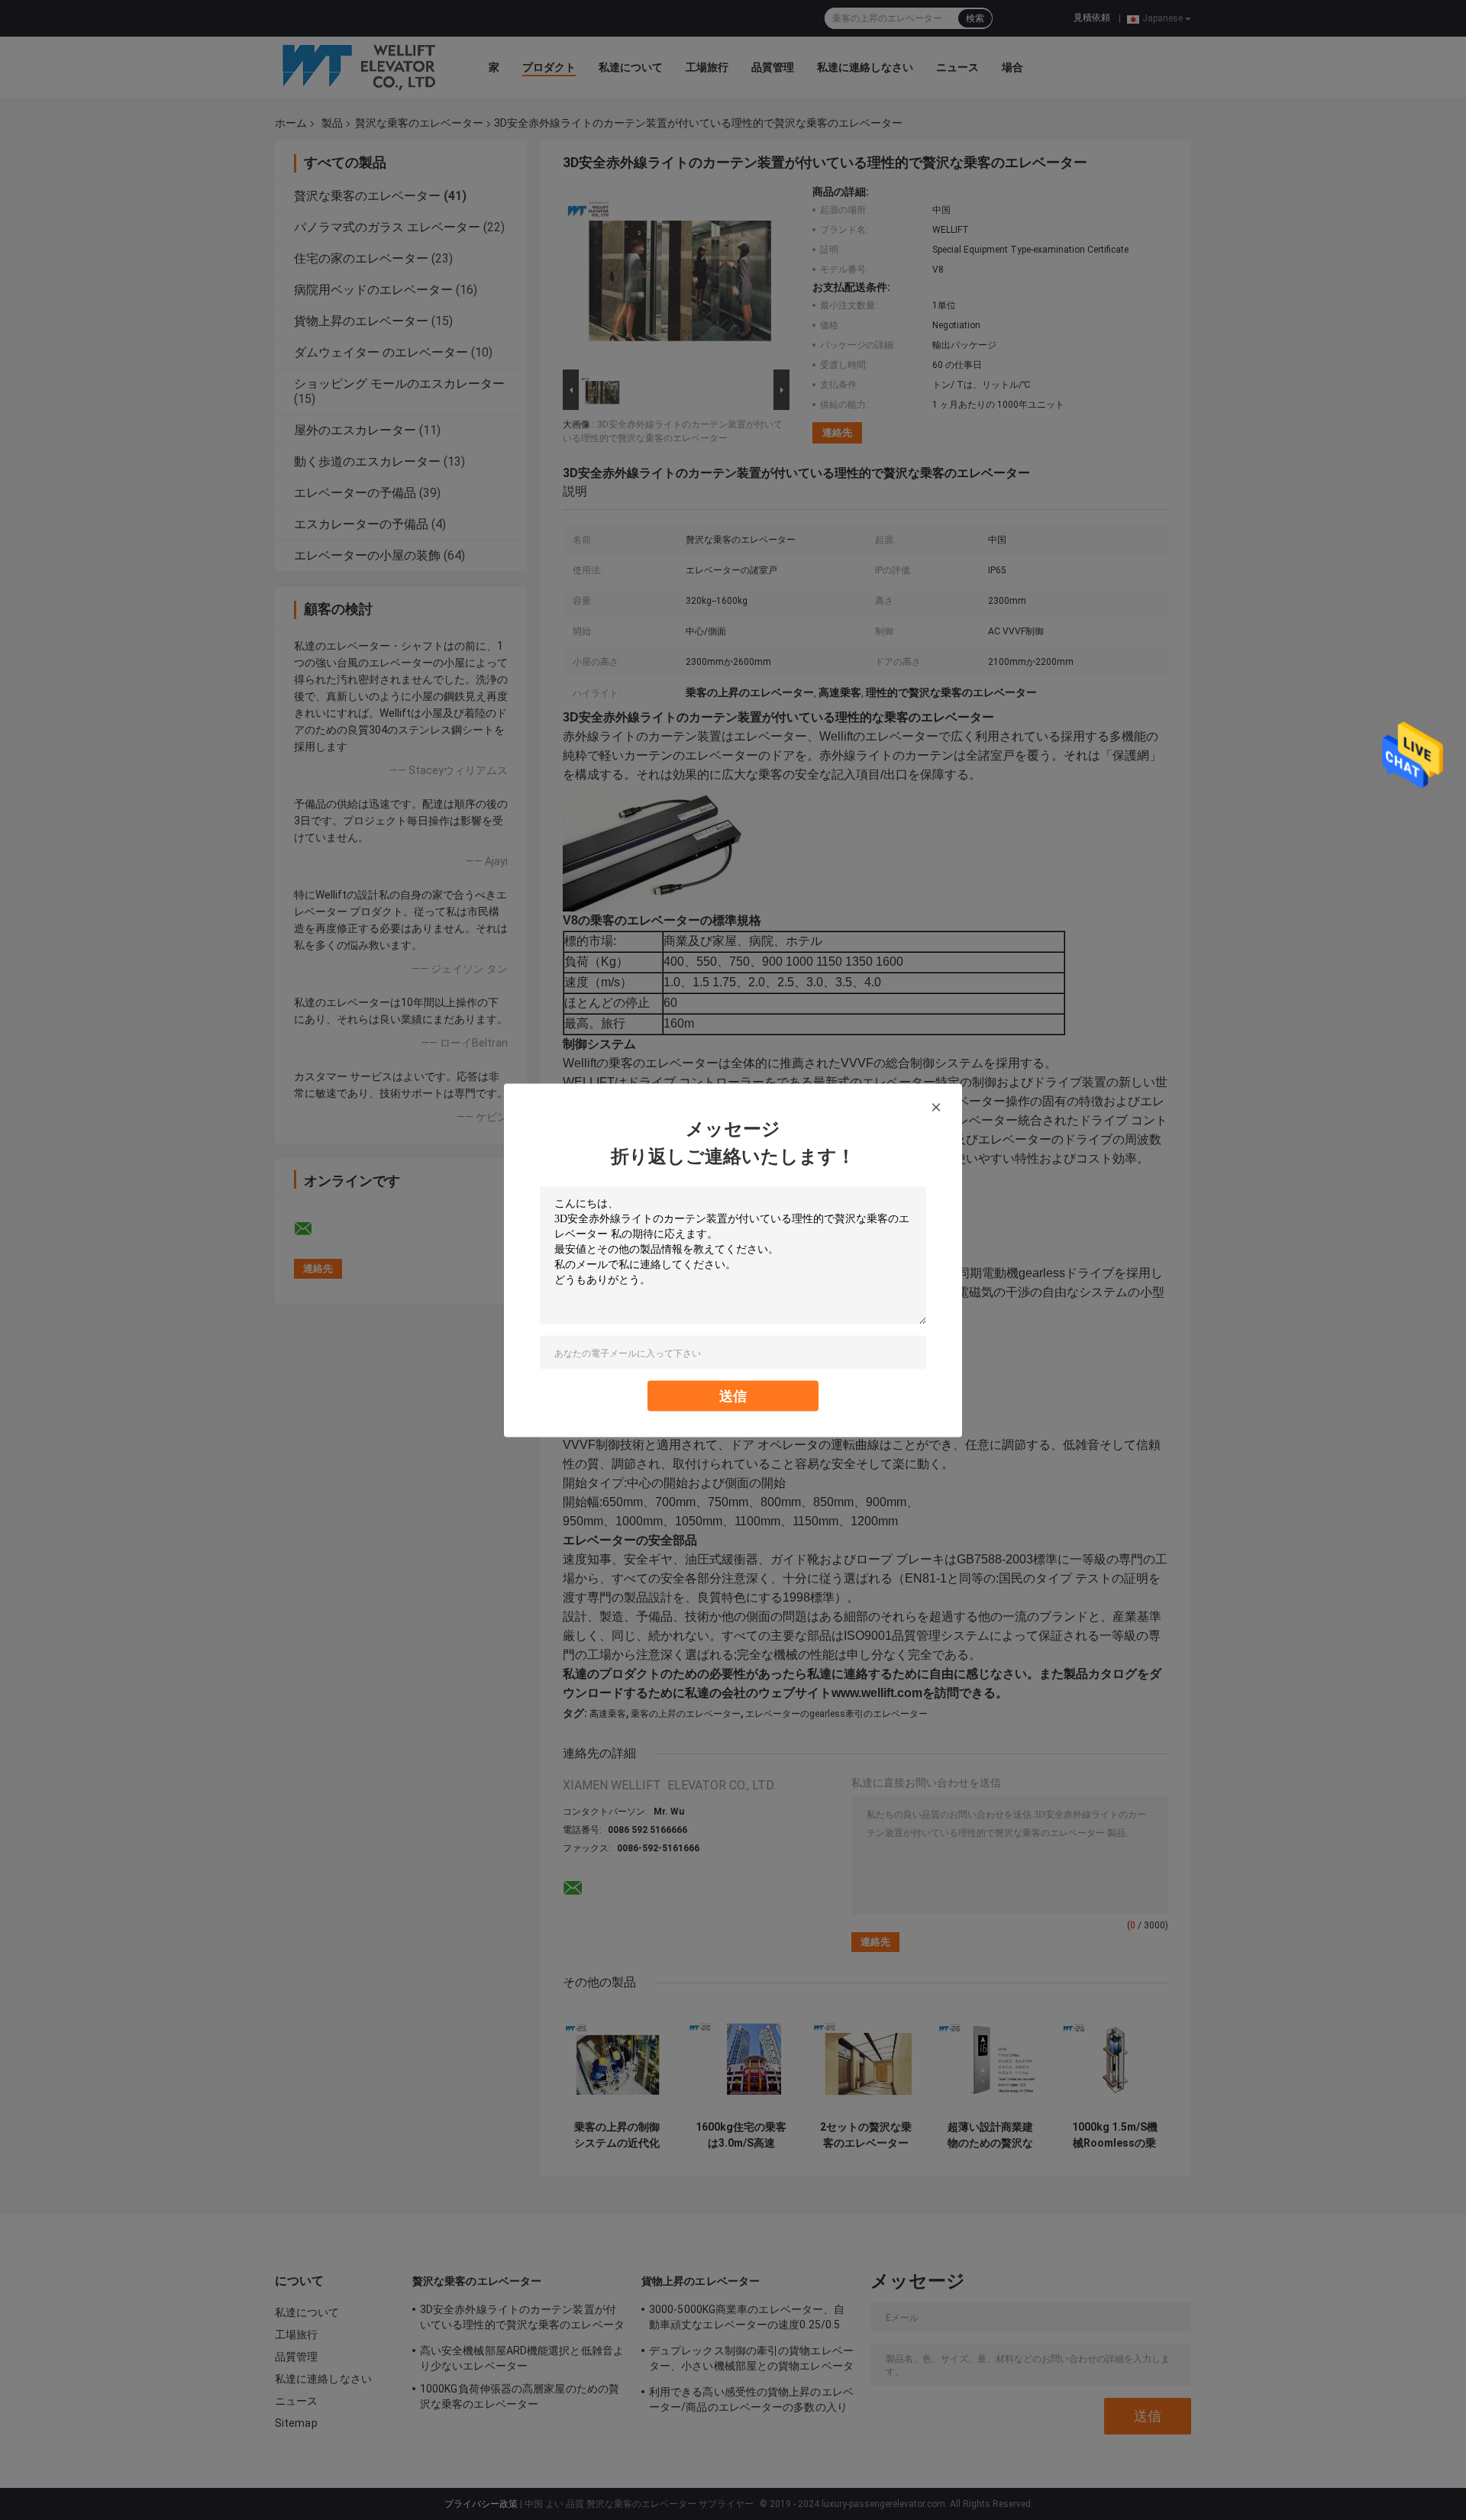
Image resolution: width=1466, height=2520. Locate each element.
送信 (733, 1395)
